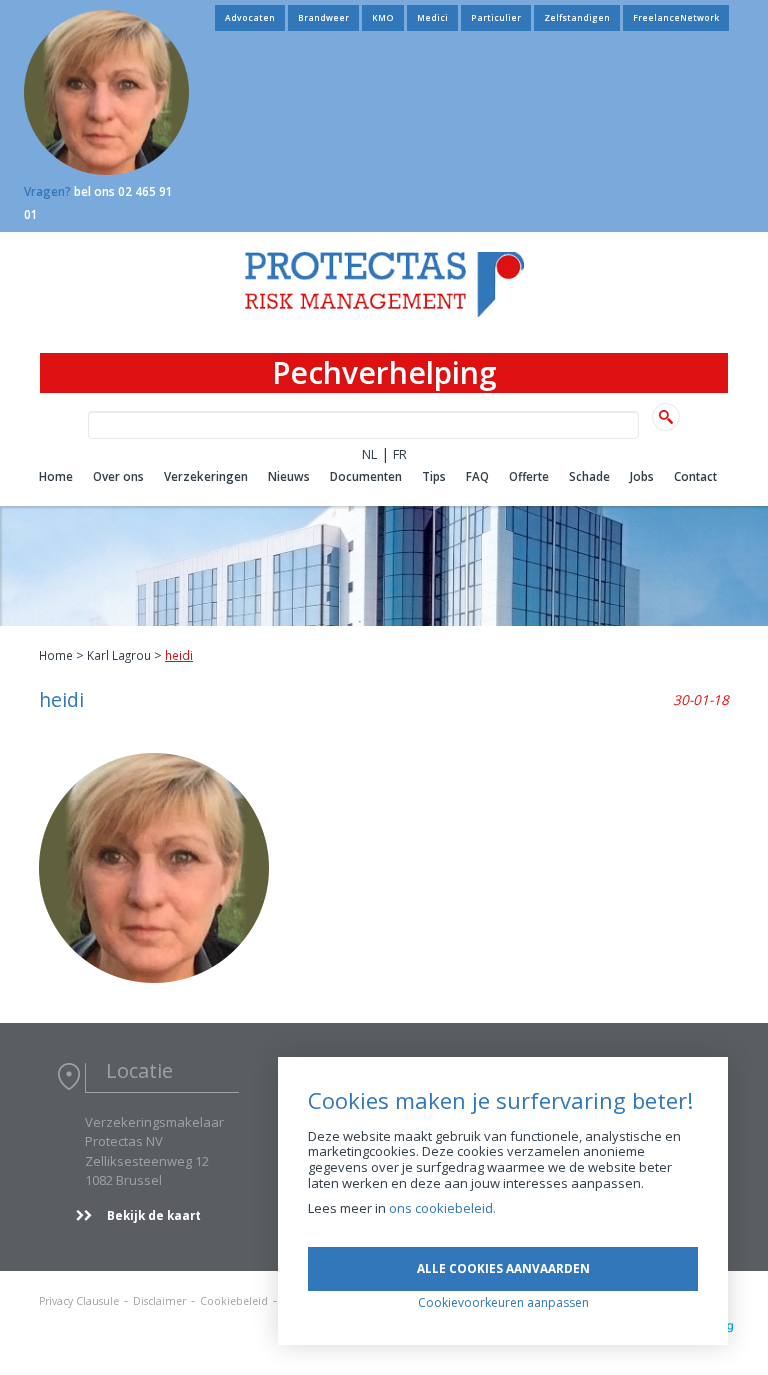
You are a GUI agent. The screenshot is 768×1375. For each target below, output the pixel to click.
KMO (383, 17)
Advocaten (250, 17)
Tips (434, 476)
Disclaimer (159, 1301)
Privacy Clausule (79, 1301)
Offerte (529, 476)
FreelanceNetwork (676, 17)
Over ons (118, 476)
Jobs (642, 476)
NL (369, 454)
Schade (589, 476)
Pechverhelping (384, 373)
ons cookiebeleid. (442, 1208)
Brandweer (323, 17)
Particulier (496, 17)
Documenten (366, 476)
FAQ (477, 476)
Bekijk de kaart (154, 1215)
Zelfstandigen (577, 17)
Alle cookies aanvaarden (503, 1268)
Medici (432, 17)
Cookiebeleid (234, 1301)
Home (56, 476)
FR (400, 454)
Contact (695, 476)
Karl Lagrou (119, 655)
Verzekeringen (206, 476)
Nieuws (289, 476)
